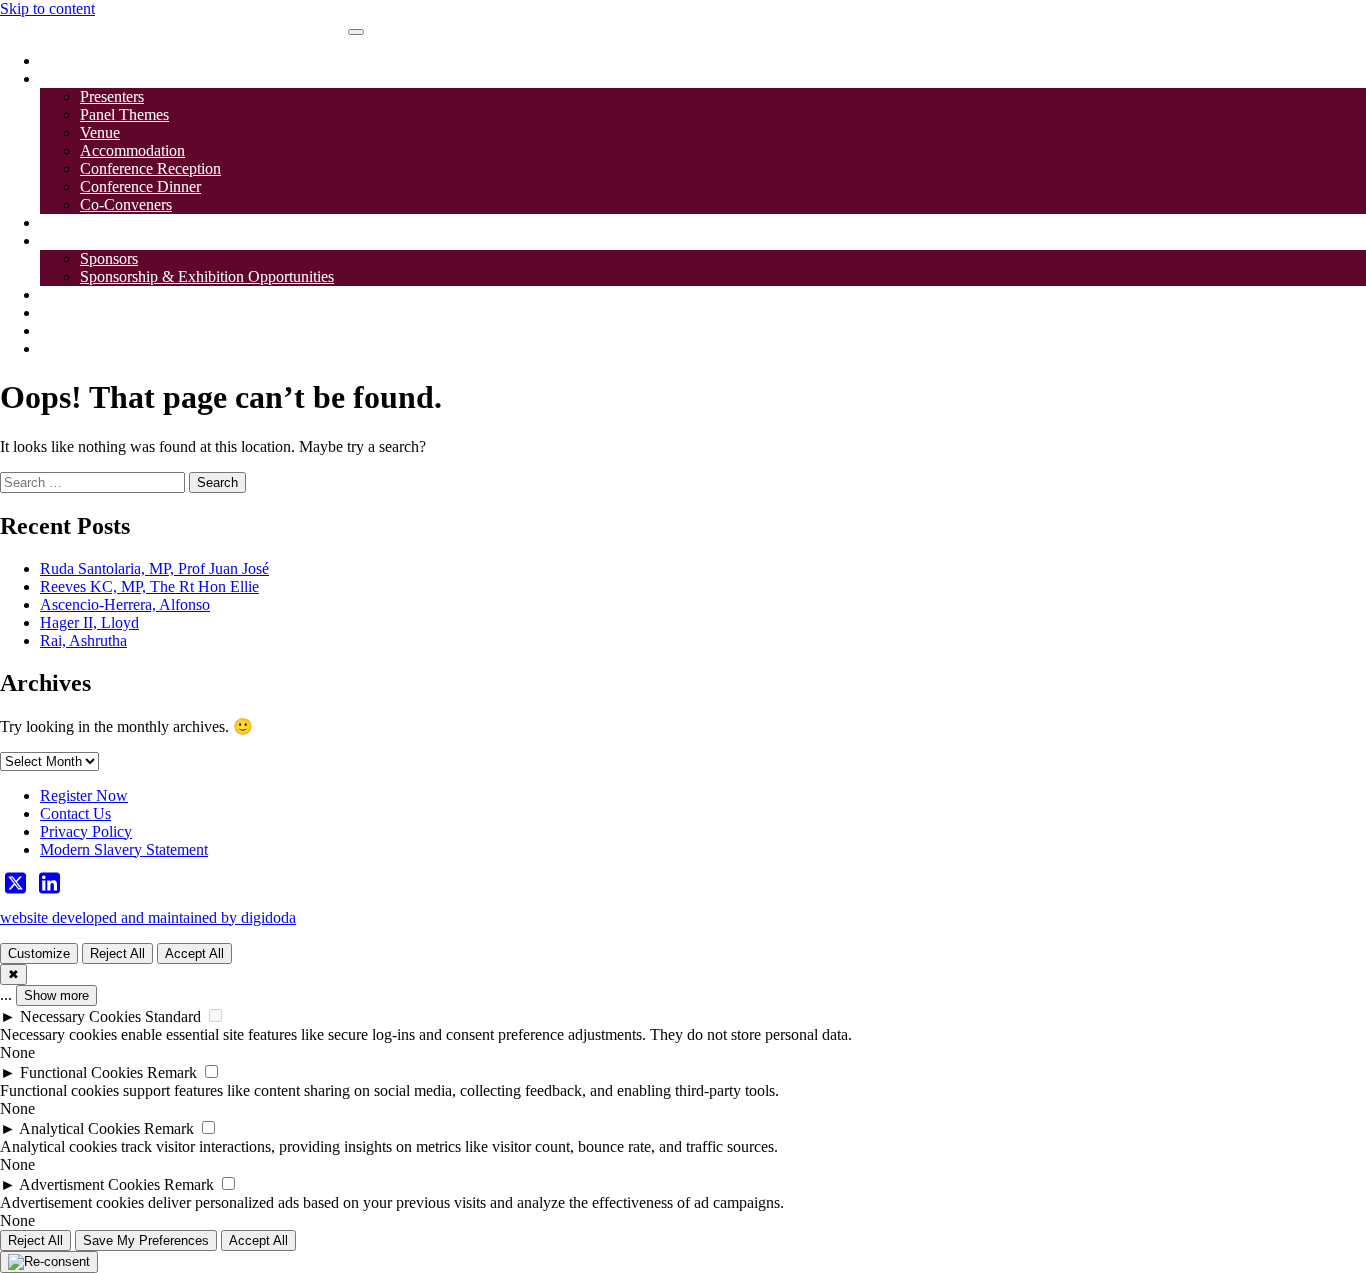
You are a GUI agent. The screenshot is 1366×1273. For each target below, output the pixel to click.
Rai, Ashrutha (83, 640)
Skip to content (47, 8)
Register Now (84, 795)
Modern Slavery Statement (124, 849)
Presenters (112, 96)
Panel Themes (124, 114)
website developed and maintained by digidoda (148, 917)
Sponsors (69, 240)
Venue (100, 132)
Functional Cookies (81, 1072)
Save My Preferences (146, 1240)
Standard (173, 1016)
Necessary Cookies (80, 1016)
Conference (76, 78)
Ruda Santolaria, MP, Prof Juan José (154, 568)
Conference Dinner (140, 186)
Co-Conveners (126, 204)
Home (59, 60)
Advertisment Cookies (89, 1184)
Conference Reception (150, 168)
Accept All (194, 953)
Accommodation (132, 150)
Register (66, 294)
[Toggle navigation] (356, 32)
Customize (39, 953)
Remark (172, 1072)
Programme (76, 222)
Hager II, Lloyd (89, 622)
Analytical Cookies (79, 1128)
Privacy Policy (86, 831)
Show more (56, 995)
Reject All (117, 953)
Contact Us (75, 312)
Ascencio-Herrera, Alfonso (125, 604)
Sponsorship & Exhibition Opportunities (207, 276)
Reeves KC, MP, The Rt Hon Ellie (149, 586)
